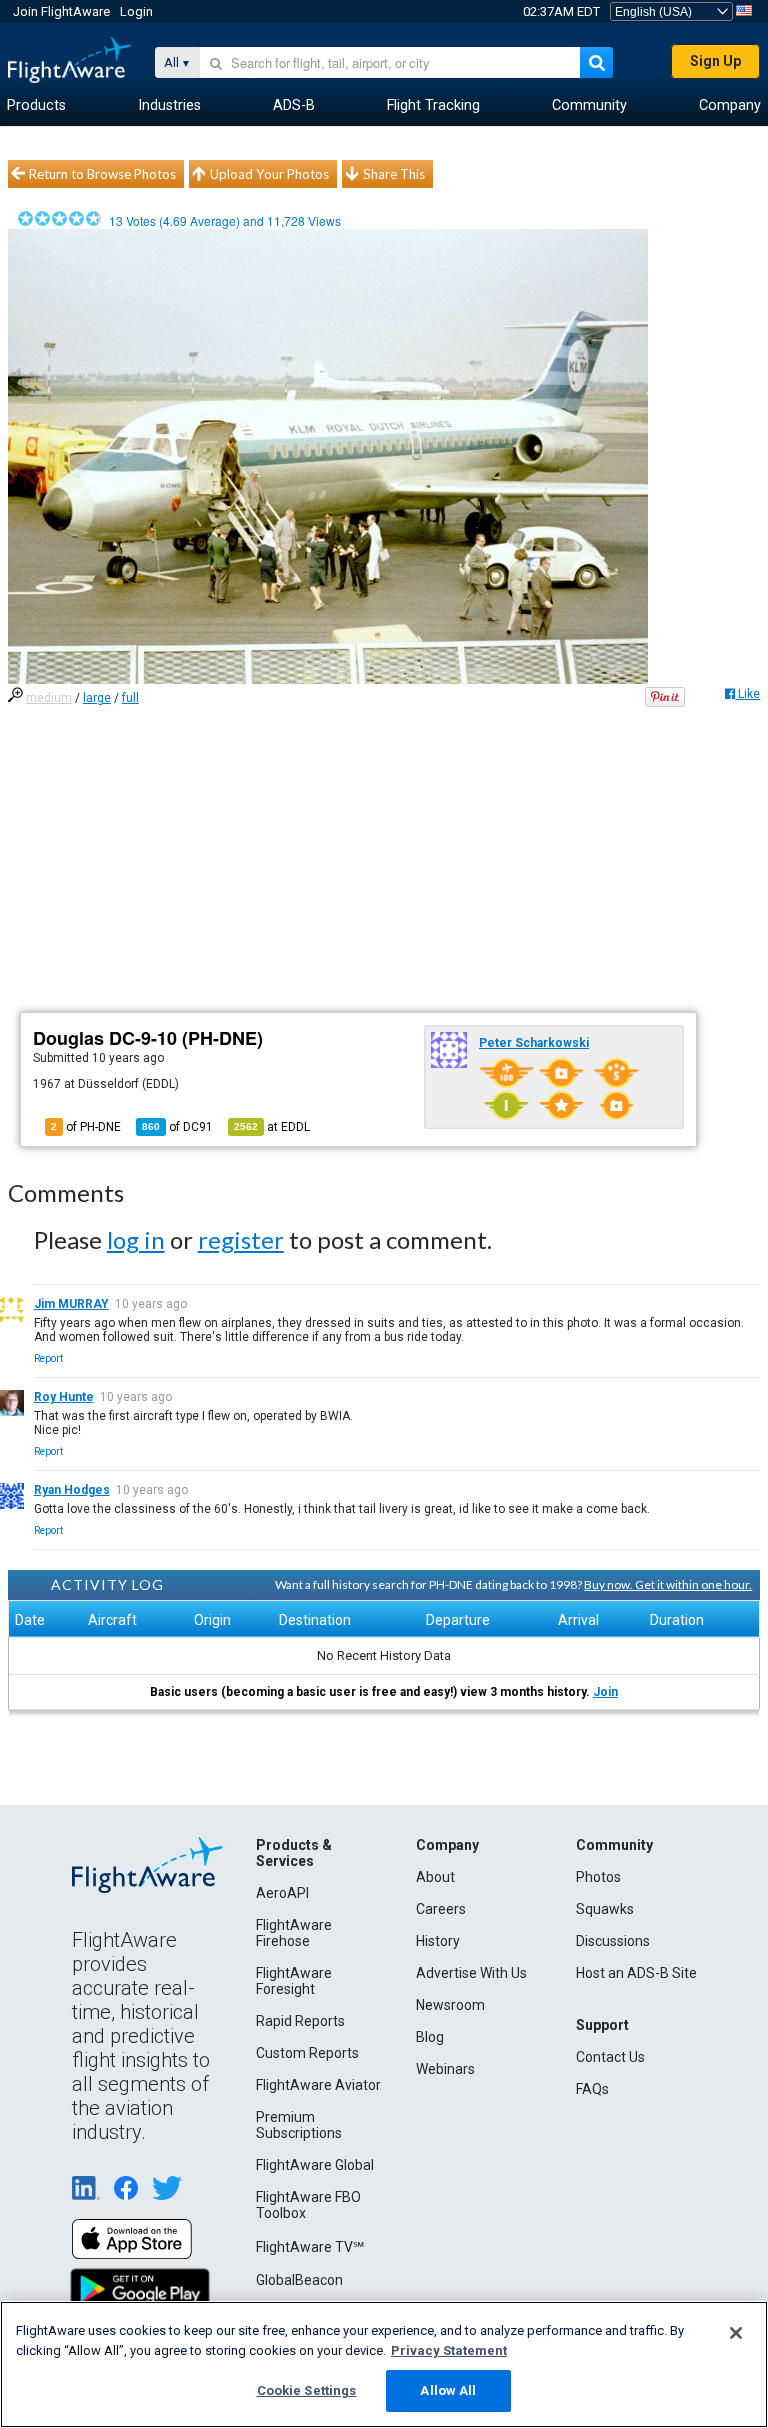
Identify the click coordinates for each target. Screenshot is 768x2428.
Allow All (448, 2390)
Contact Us (610, 2057)
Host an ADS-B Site (636, 1973)
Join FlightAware (61, 11)
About (435, 1877)
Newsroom (450, 2005)
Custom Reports (307, 2053)
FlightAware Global (315, 2165)
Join (605, 1692)
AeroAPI (282, 1893)
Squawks (605, 1909)
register (241, 1239)
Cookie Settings (307, 2390)
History (438, 1941)
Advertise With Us (471, 1973)
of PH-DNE (86, 1127)
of (177, 1127)
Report (48, 1358)
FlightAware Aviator (318, 2085)
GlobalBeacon (299, 2280)
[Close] (736, 2333)
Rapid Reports (300, 2021)
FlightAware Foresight (294, 1981)
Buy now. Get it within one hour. (668, 1584)
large (97, 698)
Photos (598, 1877)
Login (136, 11)
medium (49, 698)
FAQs (592, 2089)
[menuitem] (36, 106)
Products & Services (294, 1853)
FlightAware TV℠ (310, 2247)
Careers (441, 1909)
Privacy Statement (449, 2350)
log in (136, 1239)
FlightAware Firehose (294, 1933)
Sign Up (715, 61)
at (272, 1127)
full (130, 698)
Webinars (445, 2069)
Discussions (613, 1941)
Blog (430, 2037)
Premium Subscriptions (299, 2125)
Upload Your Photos (269, 174)
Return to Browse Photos (102, 174)
